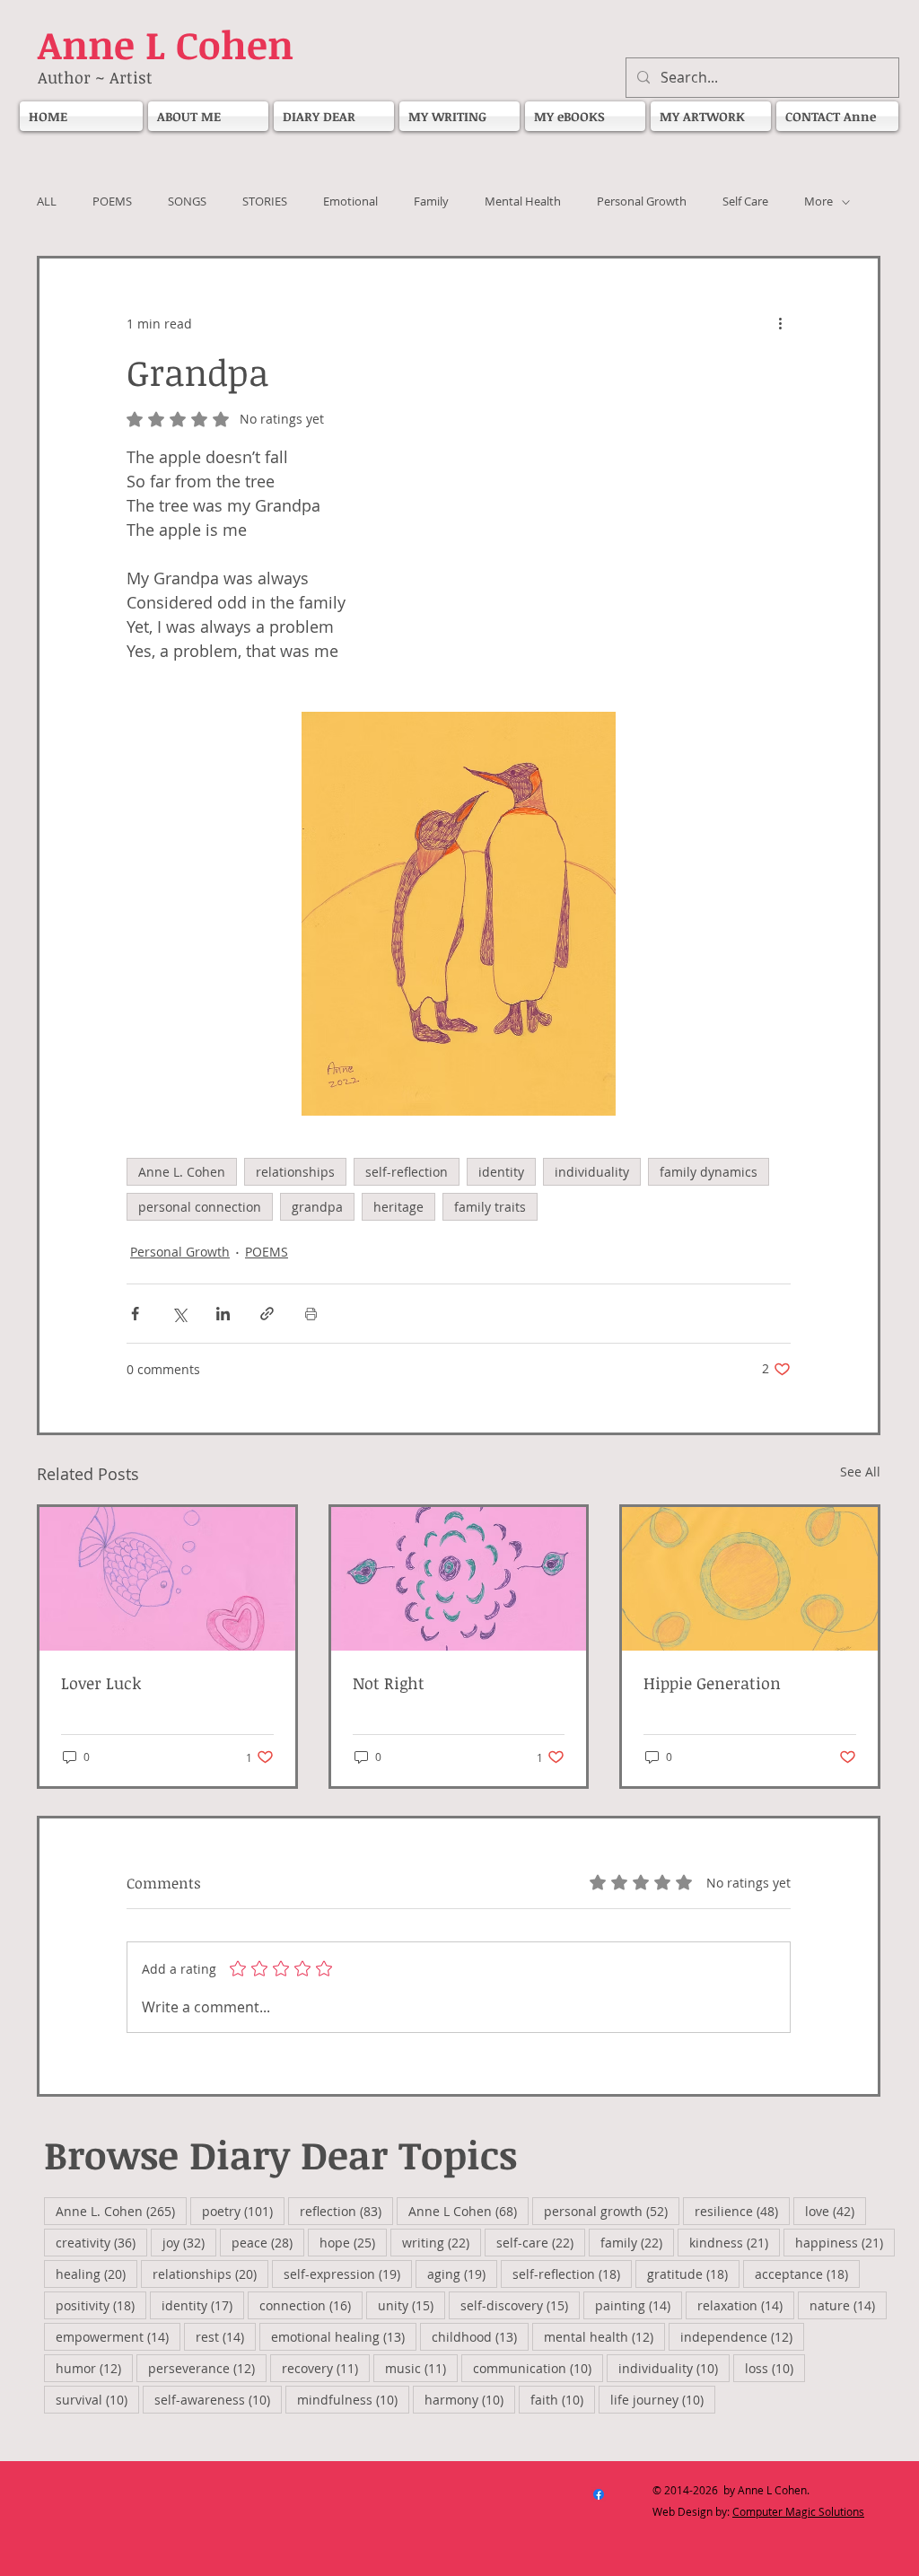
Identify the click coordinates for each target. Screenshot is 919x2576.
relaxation (746, 2305)
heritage (398, 1207)
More (818, 202)
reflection (346, 2211)
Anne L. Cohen (182, 1172)
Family (431, 202)
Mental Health (523, 202)
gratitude (693, 2274)
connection (311, 2305)
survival (97, 2399)
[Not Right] (459, 1579)
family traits (490, 1207)
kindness (735, 2242)
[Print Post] (311, 1314)
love (836, 2211)
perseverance (207, 2368)
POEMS (112, 202)
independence (742, 2336)
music (421, 2368)
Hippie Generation (712, 1683)
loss (775, 2368)
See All (860, 1472)
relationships (295, 1172)
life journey (663, 2399)
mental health (604, 2336)
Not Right (391, 1683)
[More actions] (780, 323)
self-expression (348, 2274)
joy (189, 2242)
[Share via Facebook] (135, 1314)
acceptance (807, 2274)
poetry (243, 2211)
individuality (592, 1172)
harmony (470, 2399)
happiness (845, 2242)
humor (94, 2368)
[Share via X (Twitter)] (179, 1314)
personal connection (200, 1207)
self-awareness (218, 2399)
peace (268, 2242)
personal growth (612, 2211)
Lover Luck (101, 1683)
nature (848, 2305)
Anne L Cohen (468, 2211)
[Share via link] (267, 1314)
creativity (101, 2242)
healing (96, 2274)
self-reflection (407, 1172)
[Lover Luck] (167, 1579)
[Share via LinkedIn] (223, 1314)
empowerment (118, 2336)
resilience (742, 2211)
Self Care (745, 202)
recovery (326, 2368)
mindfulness (353, 2399)
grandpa (317, 1207)
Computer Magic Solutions (798, 2511)
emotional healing (344, 2336)
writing (442, 2242)
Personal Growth (642, 202)
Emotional (350, 202)
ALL (47, 202)
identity (501, 1172)
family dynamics (709, 1172)
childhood (480, 2336)
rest (226, 2336)
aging (462, 2274)
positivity (101, 2305)
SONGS (187, 202)
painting (639, 2305)
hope (353, 2242)
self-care (541, 2242)
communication (538, 2368)
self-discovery (520, 2305)
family (637, 2242)
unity (411, 2305)
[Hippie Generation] (750, 1579)
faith (563, 2399)
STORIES (265, 202)
